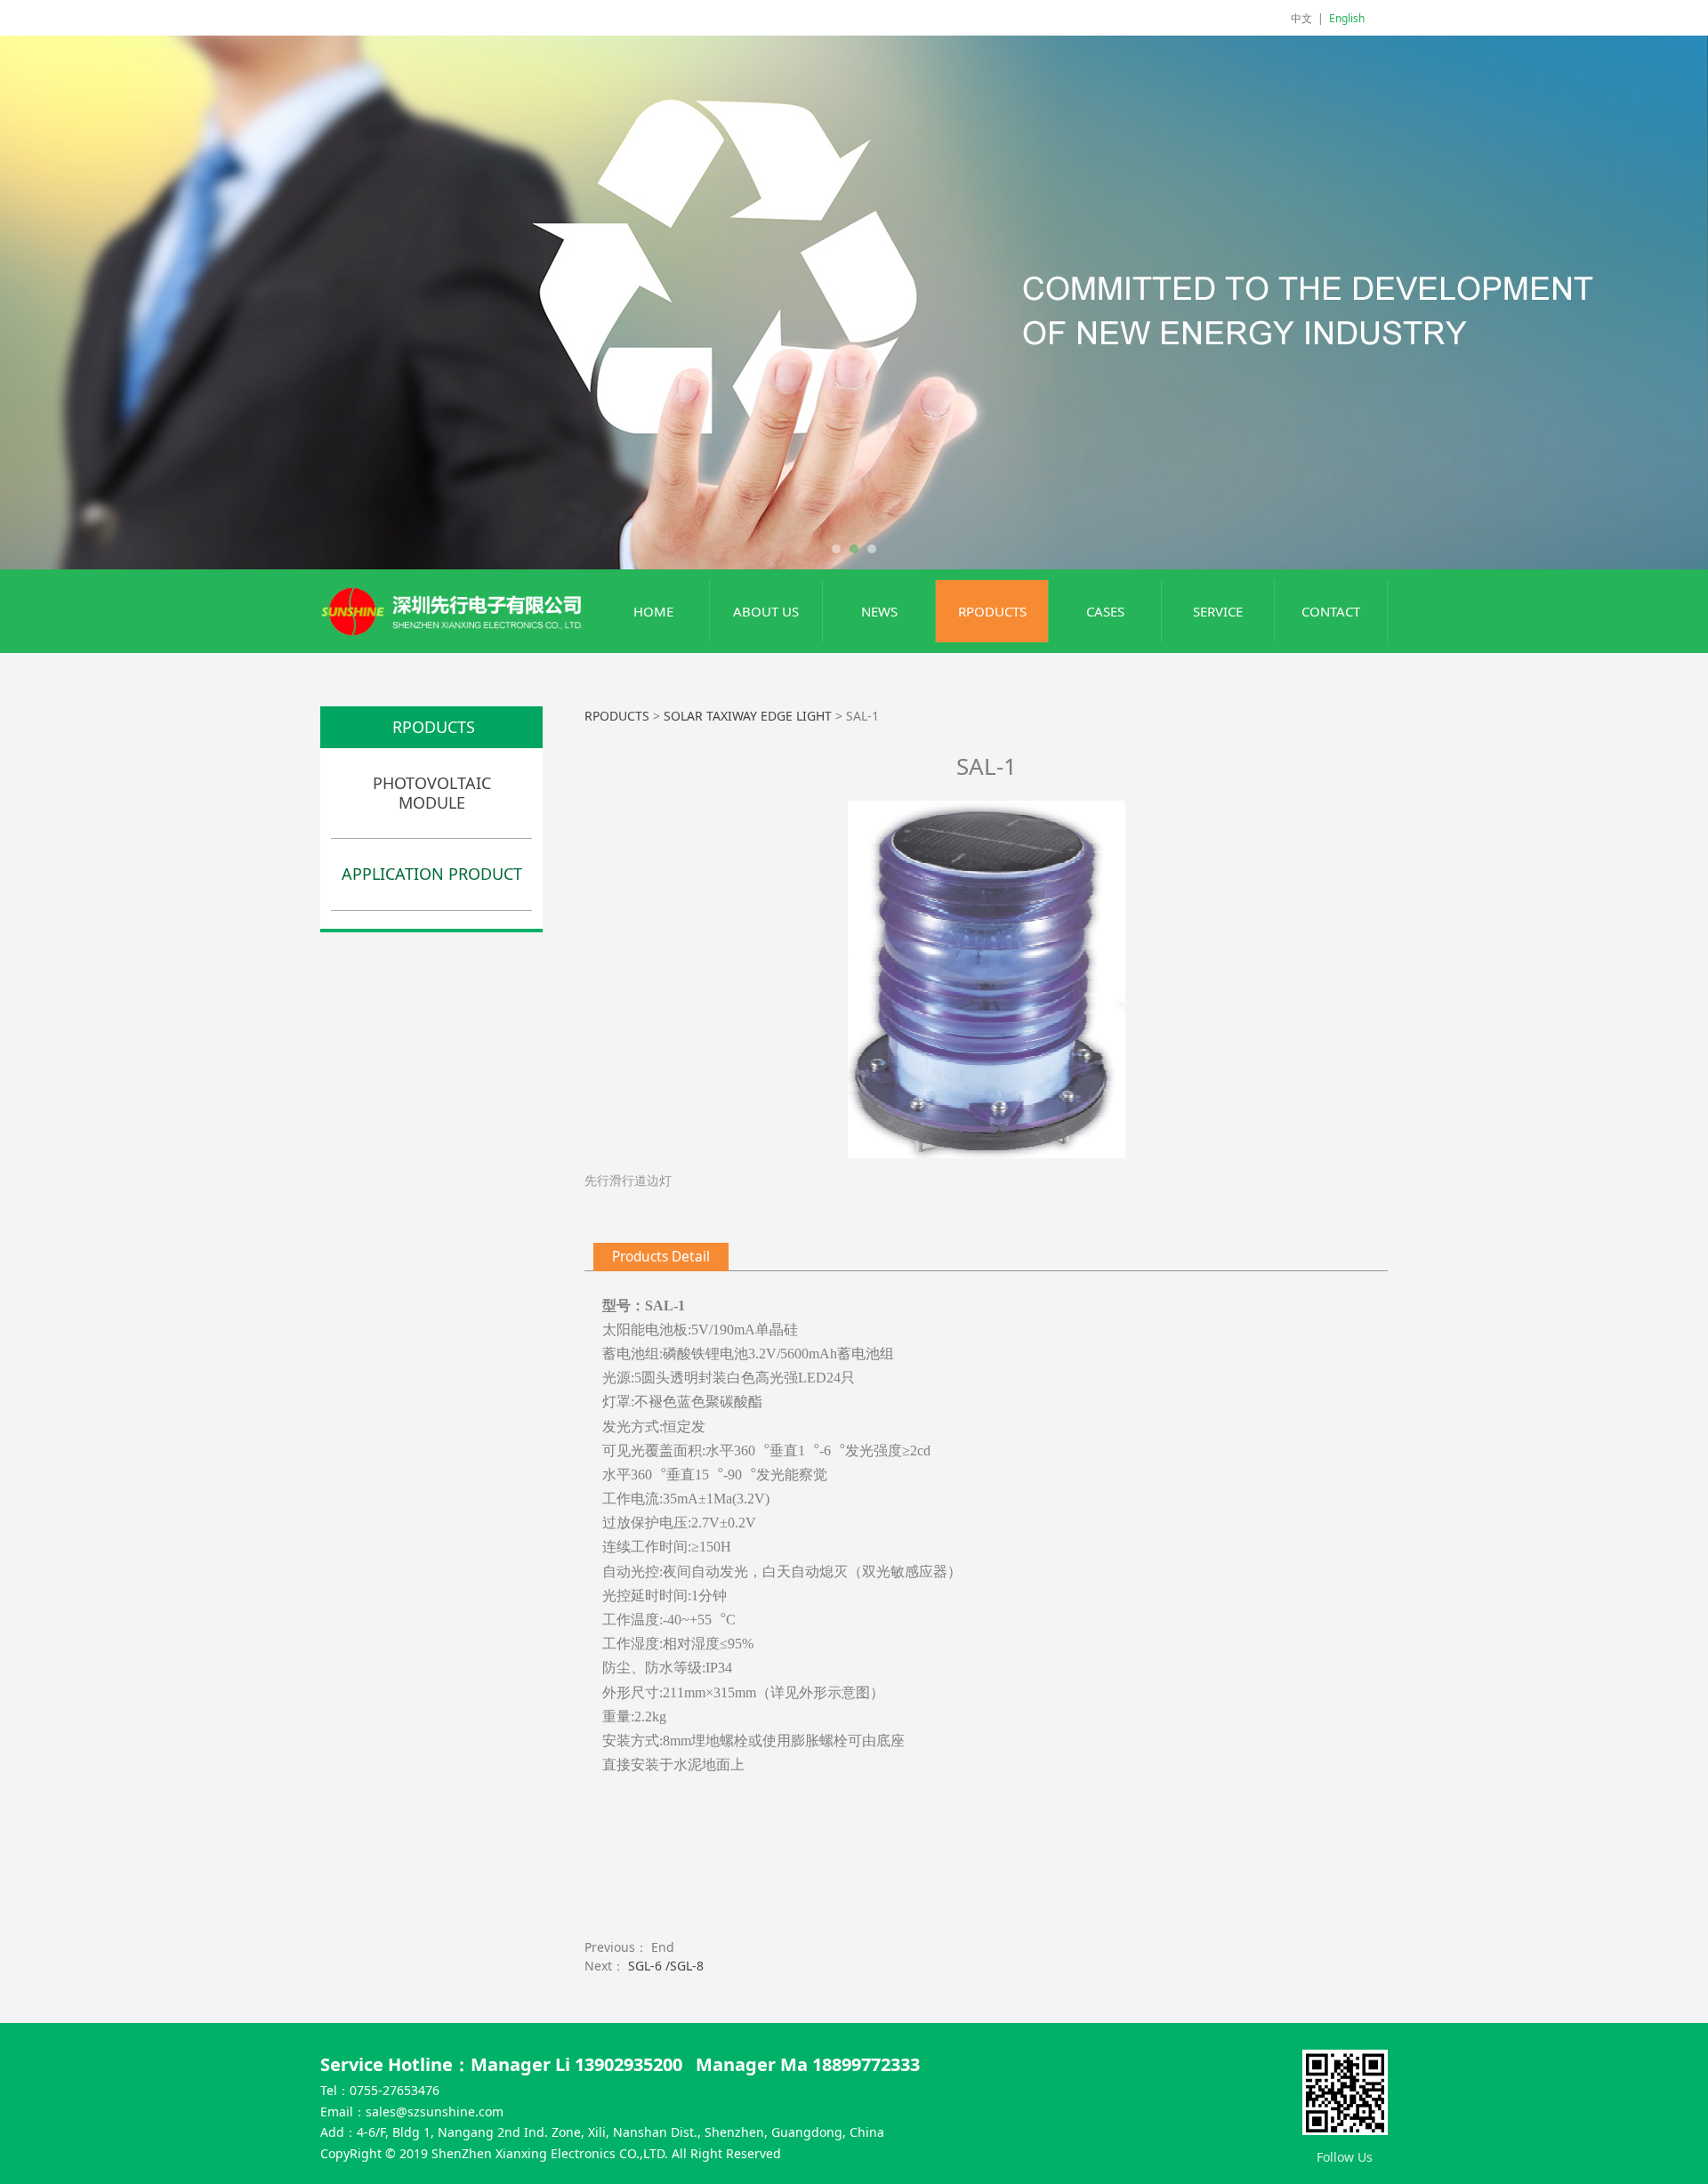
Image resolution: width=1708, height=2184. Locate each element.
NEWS (879, 611)
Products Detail (661, 1257)
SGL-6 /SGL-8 (666, 1966)
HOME (653, 611)
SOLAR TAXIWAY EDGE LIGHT (748, 716)
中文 (1301, 18)
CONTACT (1331, 611)
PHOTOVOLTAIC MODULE (432, 793)
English (1347, 18)
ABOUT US (766, 611)
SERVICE (1218, 611)
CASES (1105, 611)
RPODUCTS (992, 611)
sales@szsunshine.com (435, 2111)
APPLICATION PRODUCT (432, 874)
